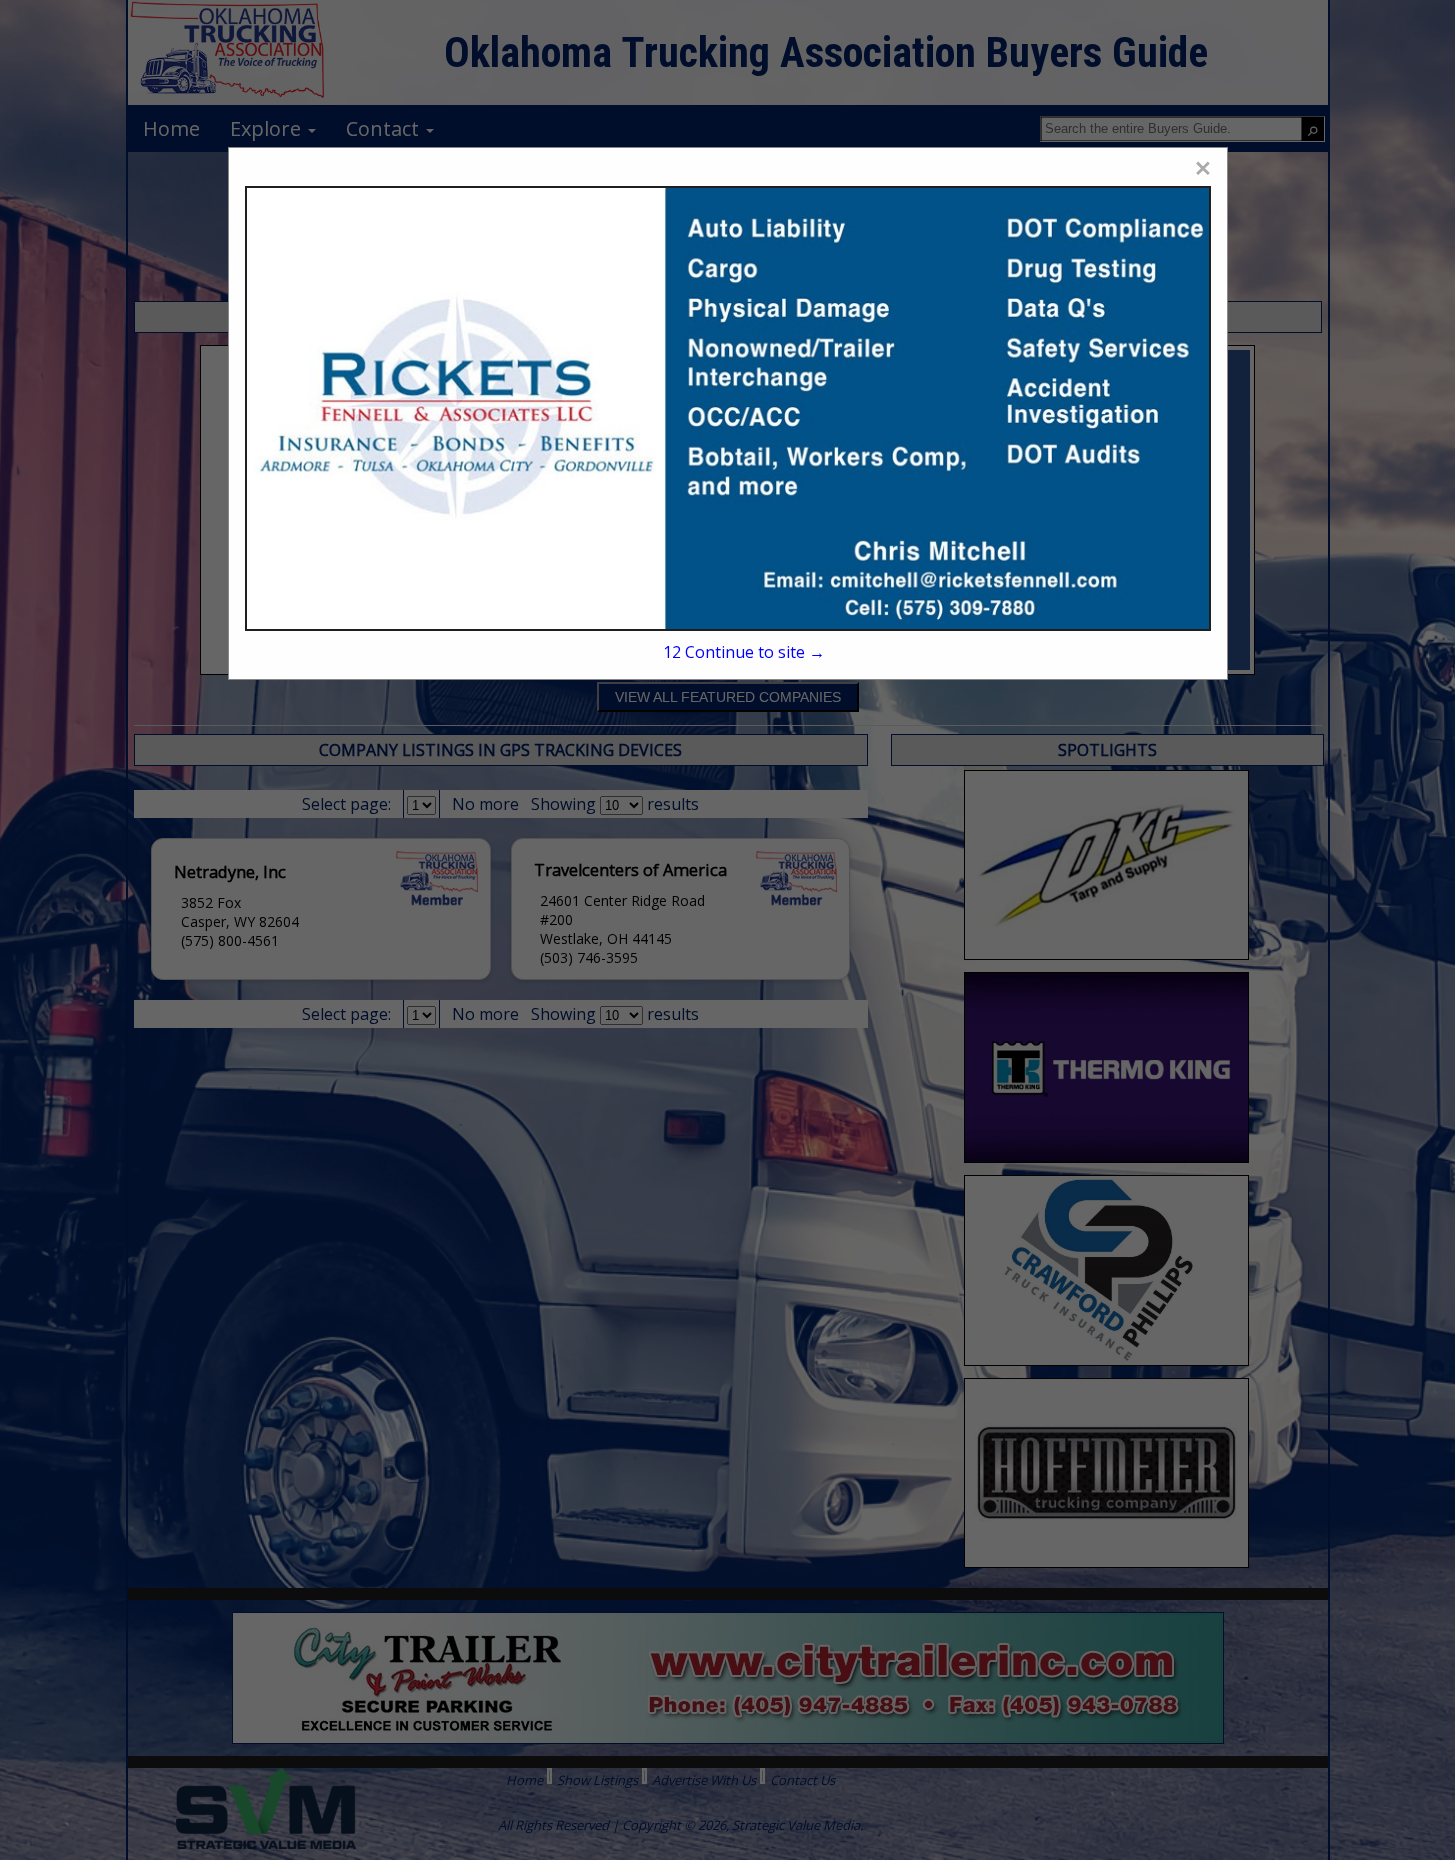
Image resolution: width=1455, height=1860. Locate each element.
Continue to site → (744, 652)
